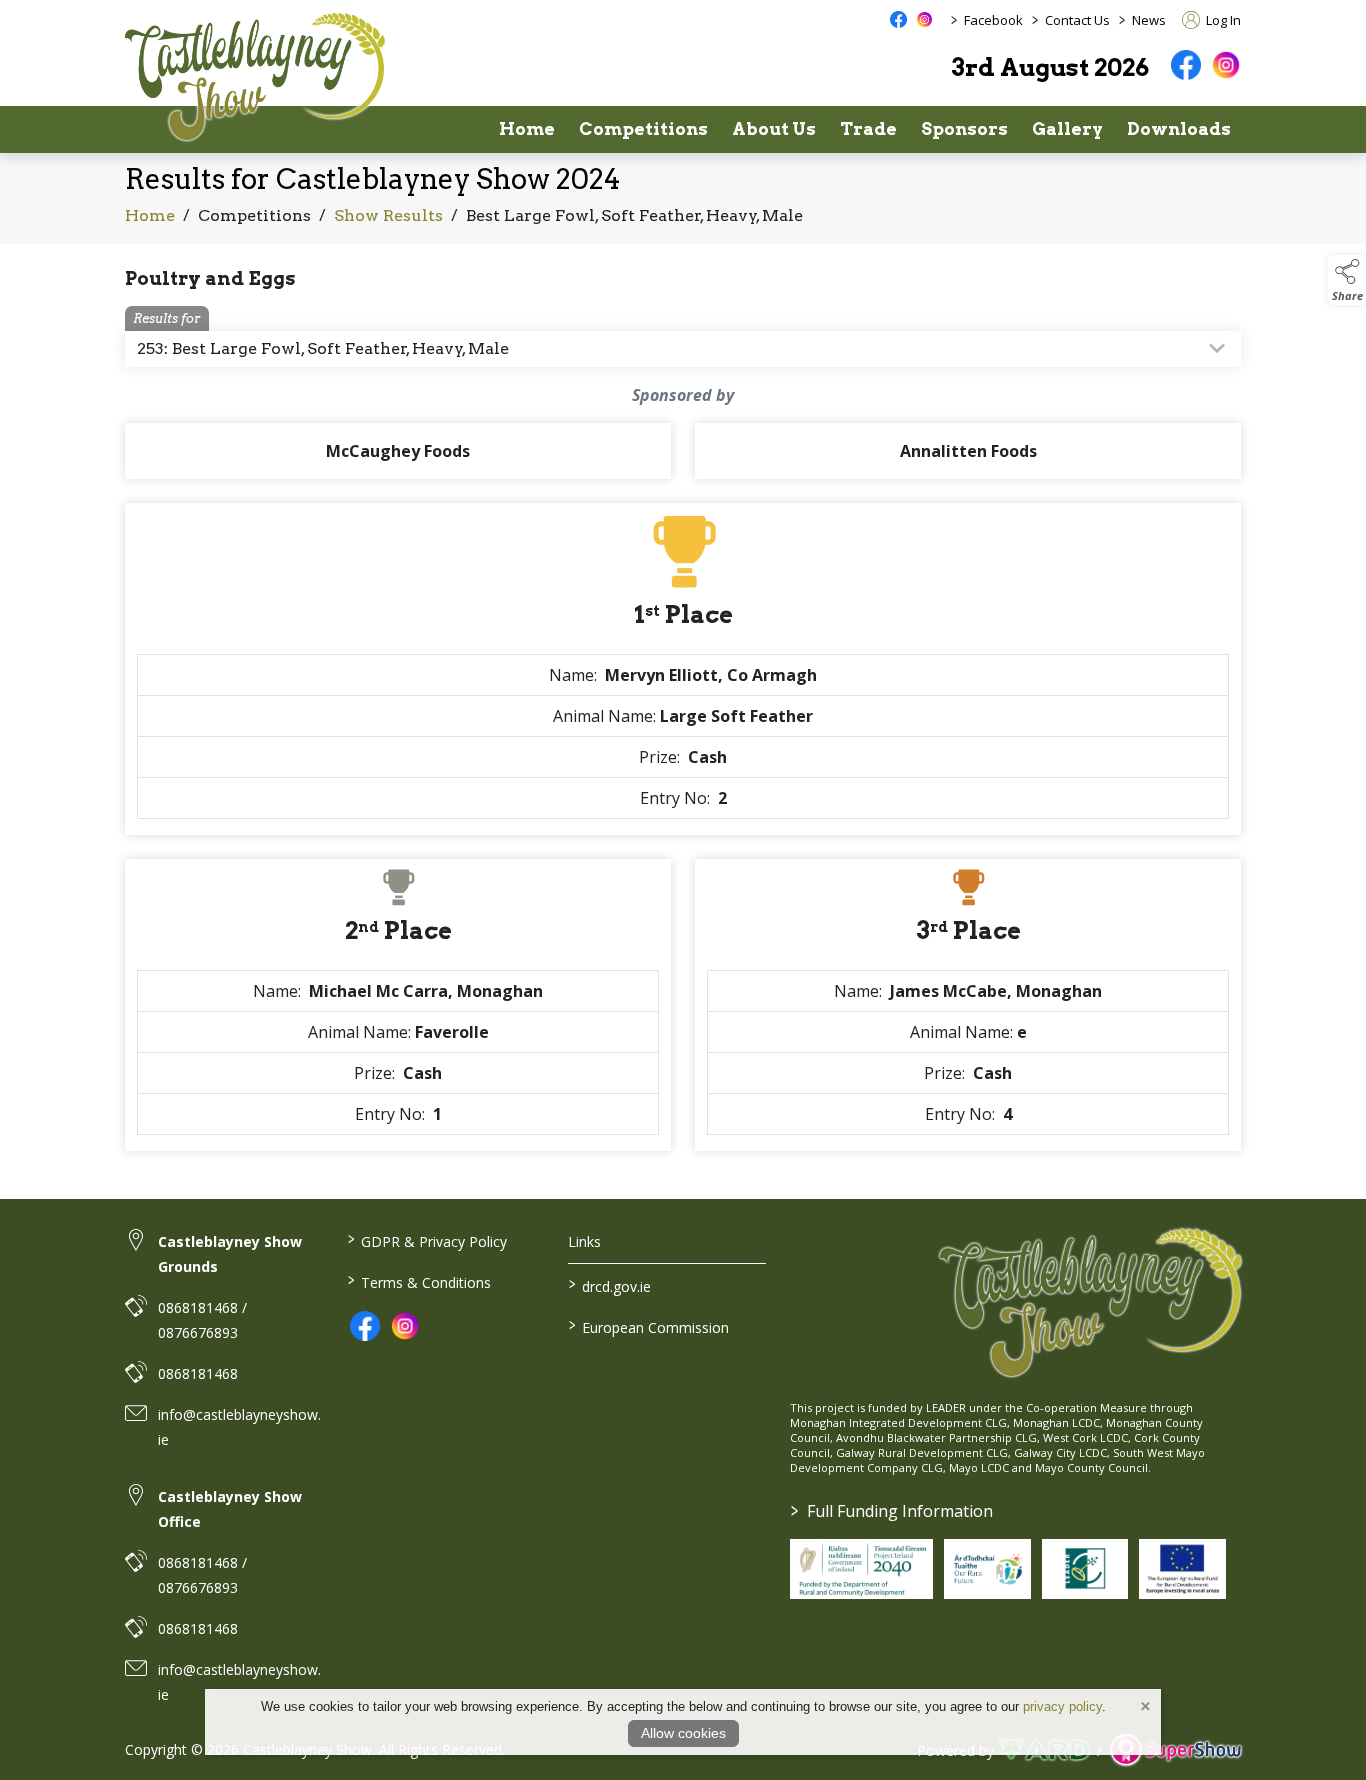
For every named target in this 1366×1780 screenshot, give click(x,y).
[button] (1347, 280)
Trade (868, 129)
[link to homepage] (255, 76)
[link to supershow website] (1175, 1750)
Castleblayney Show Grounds (230, 1254)
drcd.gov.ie (610, 1285)
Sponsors (964, 129)
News (1149, 20)
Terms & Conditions (418, 1281)
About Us (774, 129)
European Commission (649, 1326)
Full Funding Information (892, 1511)
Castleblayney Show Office (230, 1509)
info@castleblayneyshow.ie (239, 1427)
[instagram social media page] (924, 19)
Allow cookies (683, 1733)
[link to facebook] (365, 1326)
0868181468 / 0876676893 (202, 1320)
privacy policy (1062, 1706)
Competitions (643, 129)
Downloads (1179, 129)
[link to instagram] (405, 1326)
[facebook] (1186, 65)
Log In (1222, 20)
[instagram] (1226, 65)
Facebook (993, 20)
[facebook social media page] (898, 19)
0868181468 (198, 1373)
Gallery (1067, 129)
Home (527, 129)
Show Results (388, 215)
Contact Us (1077, 20)
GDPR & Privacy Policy (426, 1240)
